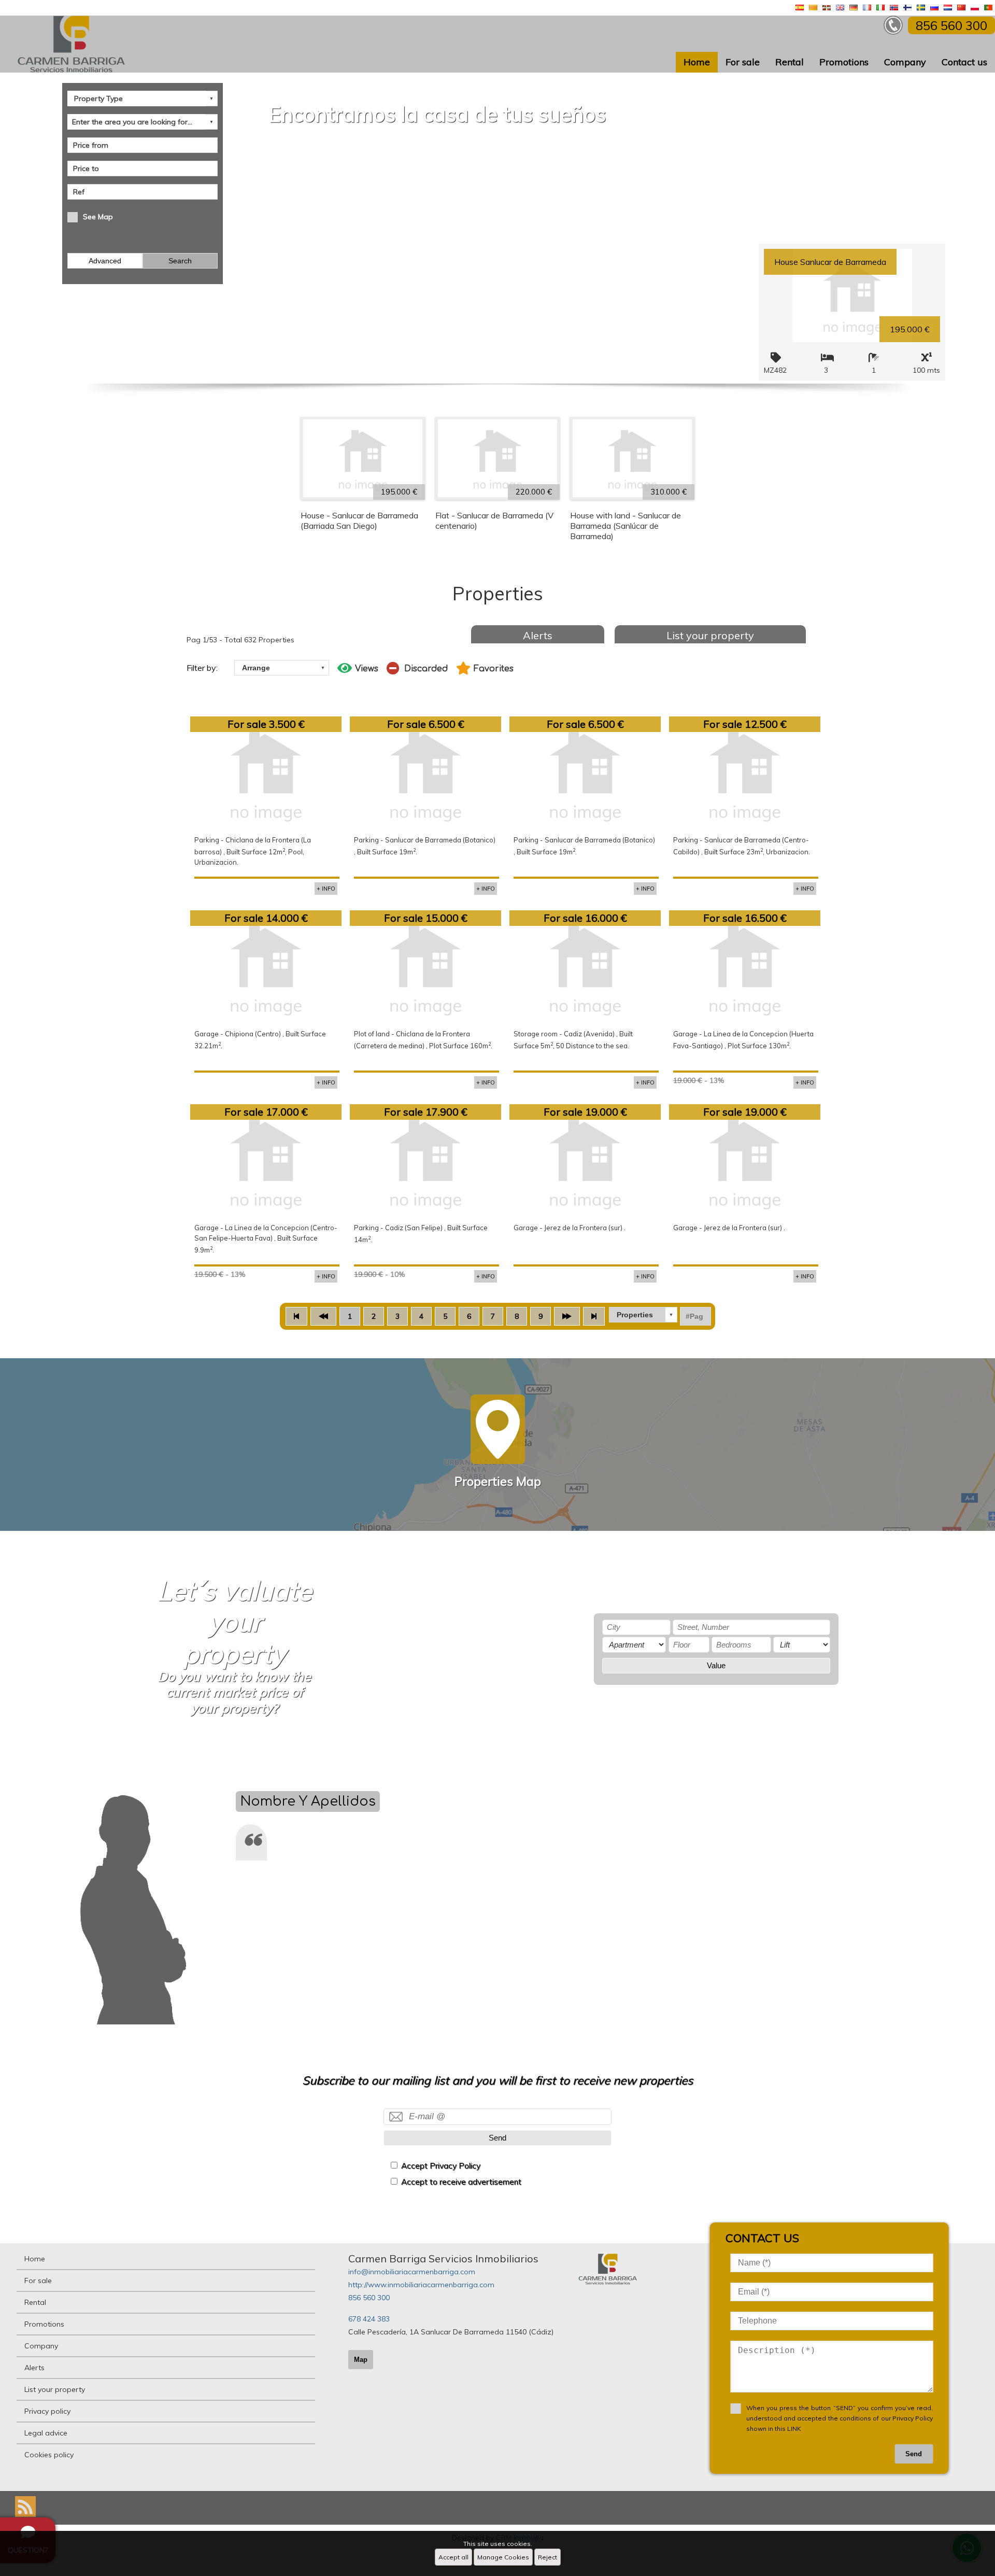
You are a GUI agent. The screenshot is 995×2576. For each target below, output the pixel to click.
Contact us (964, 62)
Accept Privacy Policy (441, 2166)
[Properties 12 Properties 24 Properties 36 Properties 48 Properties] (643, 1315)
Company (905, 62)
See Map (98, 217)
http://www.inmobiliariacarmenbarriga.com (421, 2285)
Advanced (105, 261)
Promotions (844, 62)
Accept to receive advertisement (461, 2182)
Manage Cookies (503, 2557)
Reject (548, 2557)
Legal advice (46, 2433)
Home (697, 62)
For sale (743, 62)
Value (716, 1665)
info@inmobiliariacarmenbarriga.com (412, 2272)
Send (497, 2138)
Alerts (538, 635)
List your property (710, 635)
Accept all (453, 2557)
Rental (790, 62)
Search (180, 261)
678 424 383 (369, 2319)
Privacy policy (47, 2411)
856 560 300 (369, 2298)
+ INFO (326, 889)
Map (361, 2360)
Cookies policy (49, 2455)
